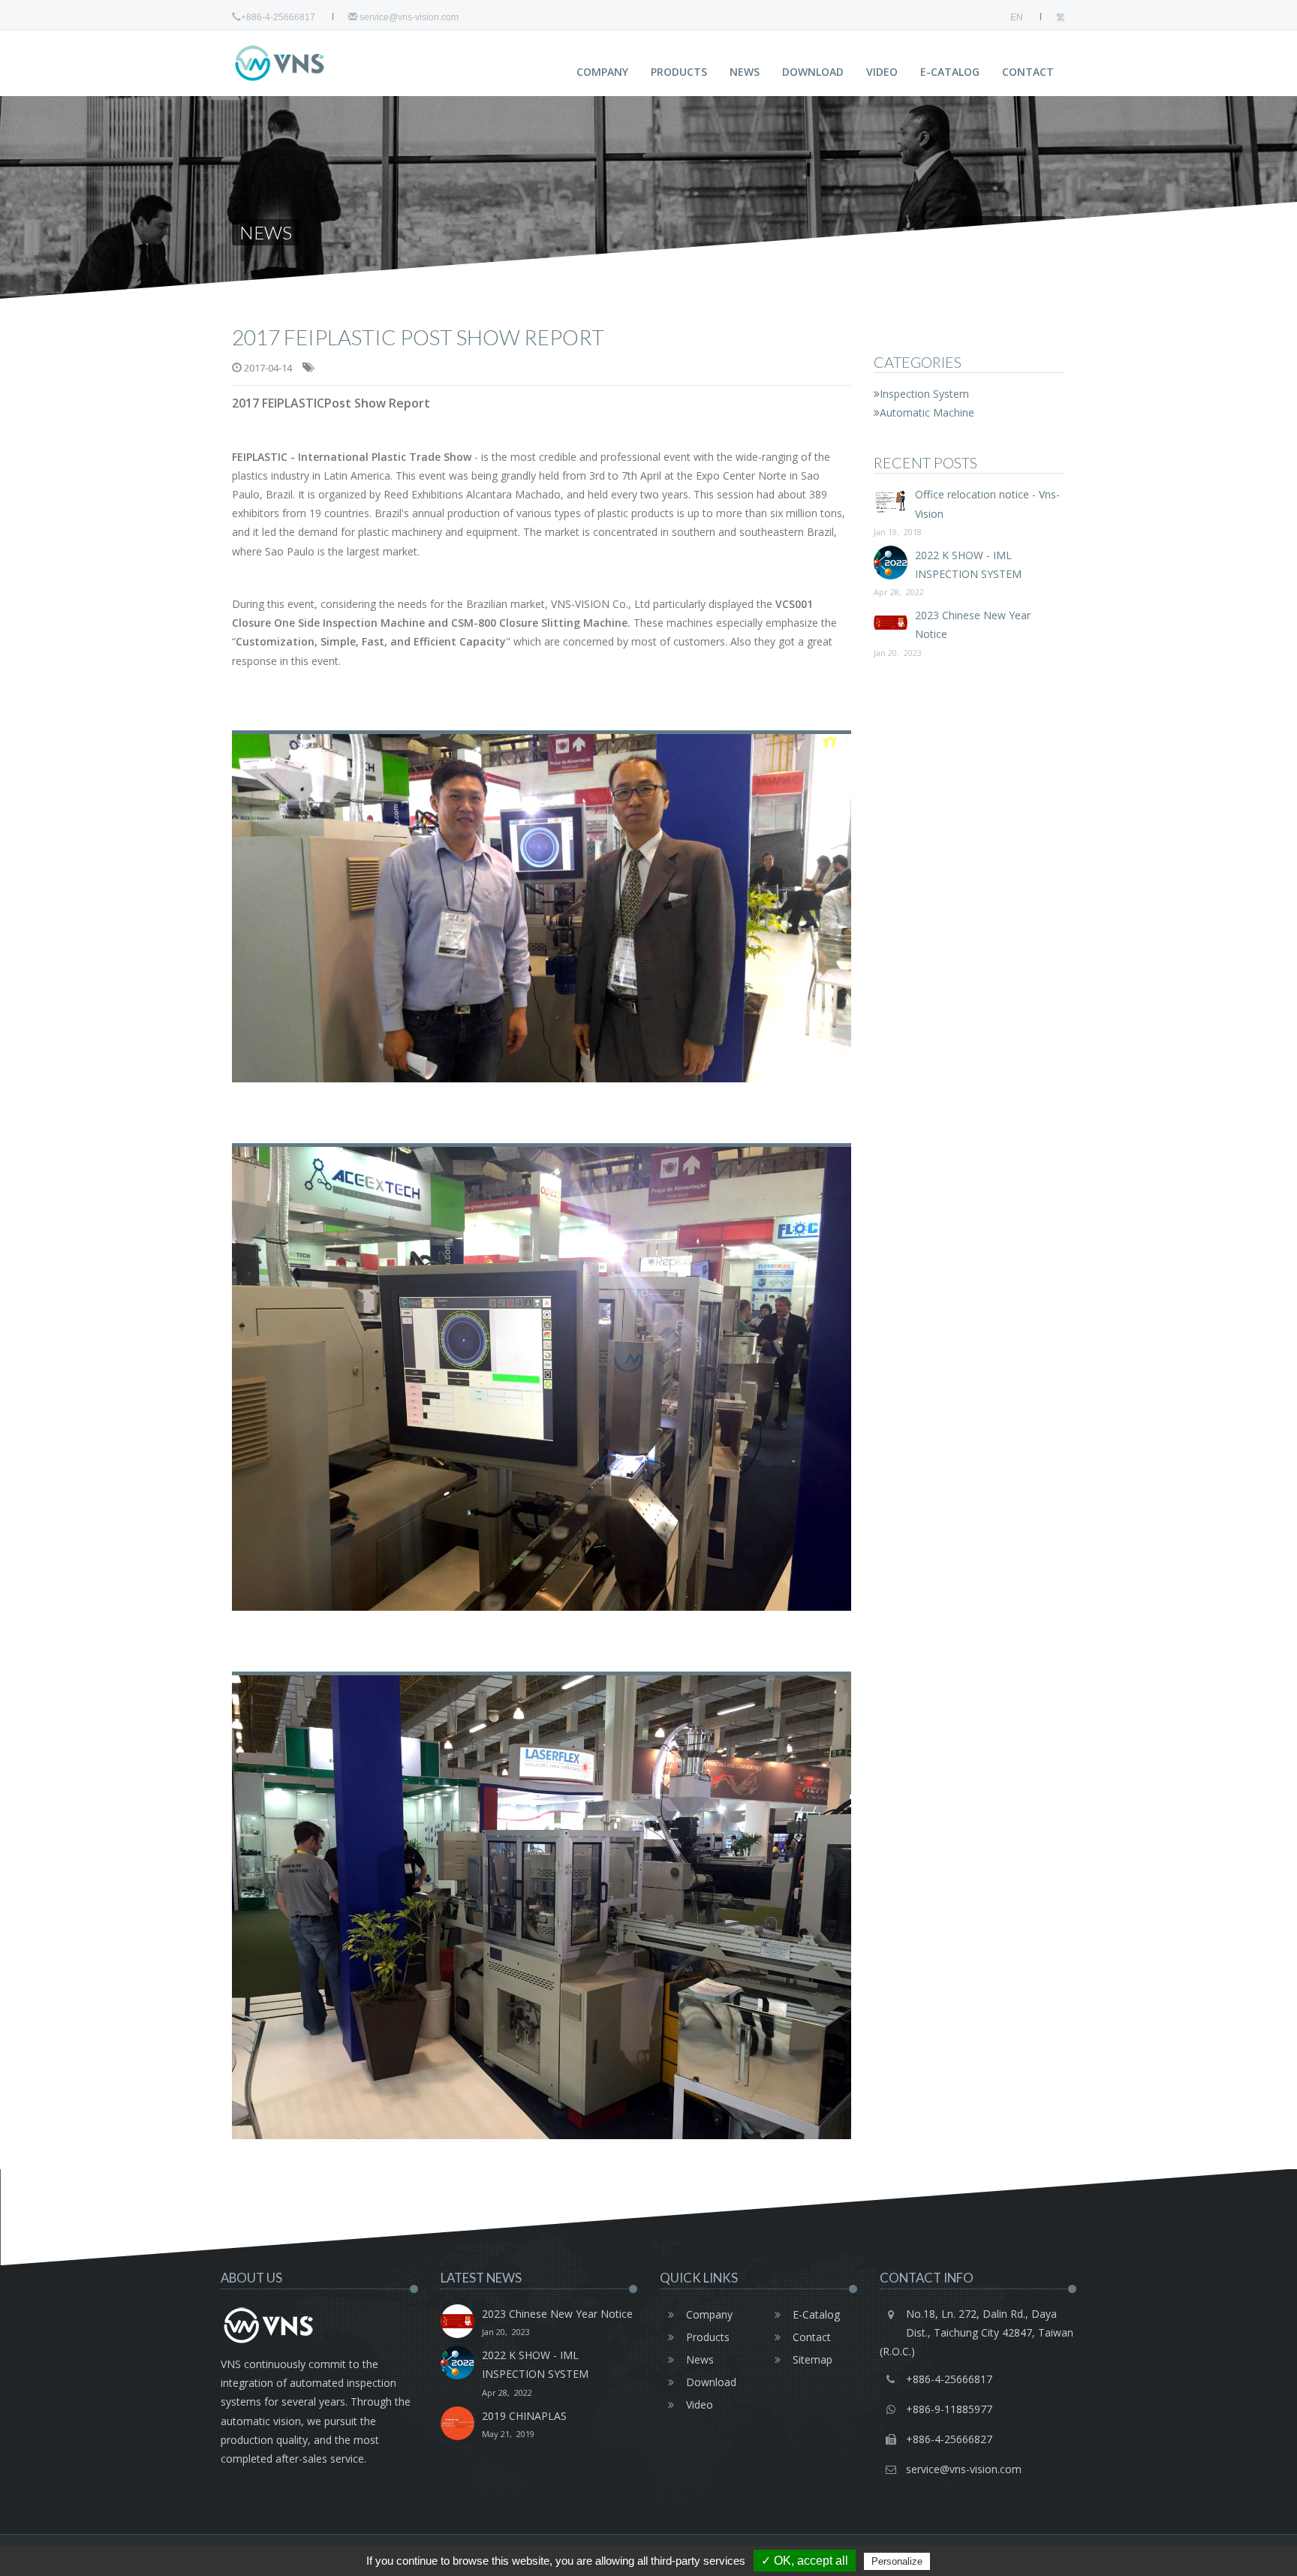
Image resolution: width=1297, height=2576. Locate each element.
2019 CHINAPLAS (524, 2424)
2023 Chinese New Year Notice (557, 2322)
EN (1017, 17)
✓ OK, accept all (805, 2561)
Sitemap (813, 2359)
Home (987, 232)
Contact (1028, 72)
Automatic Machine (927, 412)
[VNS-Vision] (307, 63)
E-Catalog (950, 72)
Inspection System (924, 394)
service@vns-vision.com (408, 17)
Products (679, 72)
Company (602, 72)
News (745, 72)
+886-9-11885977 (949, 2409)
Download (813, 72)
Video (882, 72)
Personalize (897, 2561)
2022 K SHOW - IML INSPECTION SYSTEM (948, 573)
